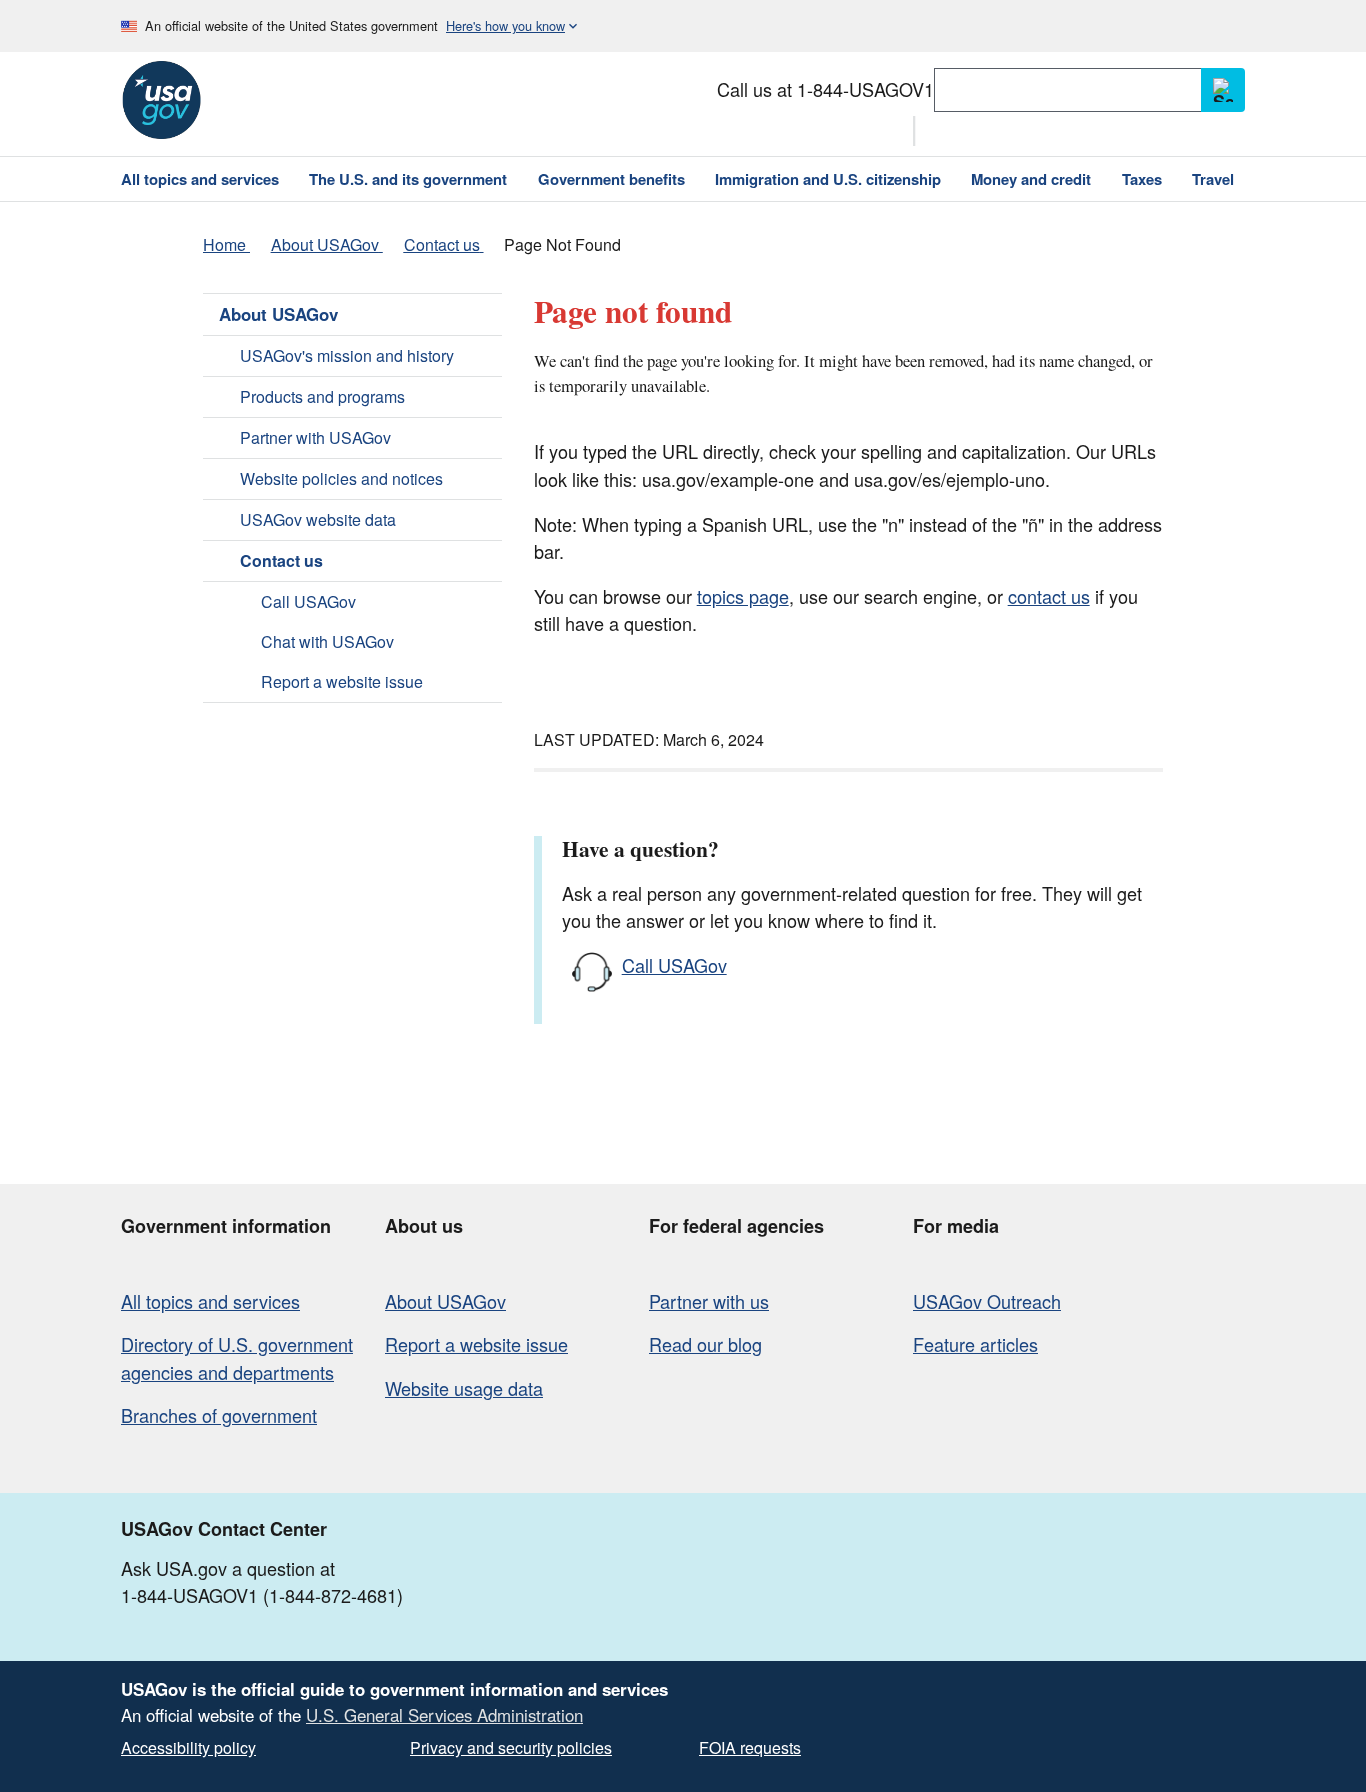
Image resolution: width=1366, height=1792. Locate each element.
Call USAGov (308, 601)
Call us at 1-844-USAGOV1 (825, 89)
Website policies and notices (341, 478)
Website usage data (464, 1388)
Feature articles (975, 1344)
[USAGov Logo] (161, 100)
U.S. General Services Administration (444, 1715)
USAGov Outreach (987, 1301)
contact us (1049, 596)
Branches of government (219, 1415)
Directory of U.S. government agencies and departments (237, 1357)
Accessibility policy (188, 1747)
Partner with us (709, 1301)
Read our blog (705, 1344)
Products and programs (322, 396)
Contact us (281, 560)
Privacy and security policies (511, 1747)
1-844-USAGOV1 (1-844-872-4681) (262, 1595)
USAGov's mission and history (347, 355)
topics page (743, 596)
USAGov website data (318, 519)
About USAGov (278, 314)
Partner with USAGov (315, 437)
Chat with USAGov (327, 641)
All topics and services (210, 1301)
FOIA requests (750, 1747)
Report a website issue (342, 681)
